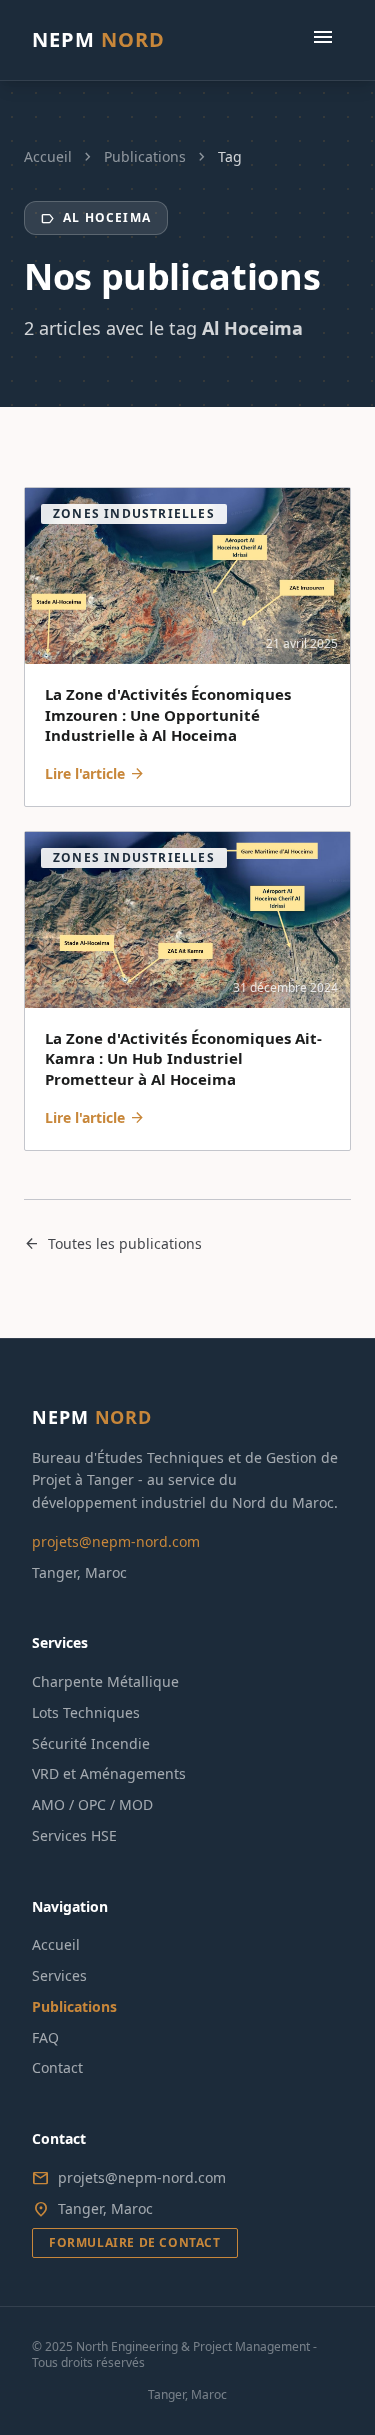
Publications (145, 156)
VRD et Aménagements (109, 1773)
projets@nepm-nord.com (116, 1541)
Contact (57, 2067)
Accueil (48, 156)
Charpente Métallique (105, 1681)
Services (59, 1975)
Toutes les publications (113, 1244)
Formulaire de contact (135, 2242)
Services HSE (74, 1835)
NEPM (98, 39)
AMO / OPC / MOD (92, 1804)
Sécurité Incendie (91, 1743)
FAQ (45, 2037)
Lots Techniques (86, 1712)
